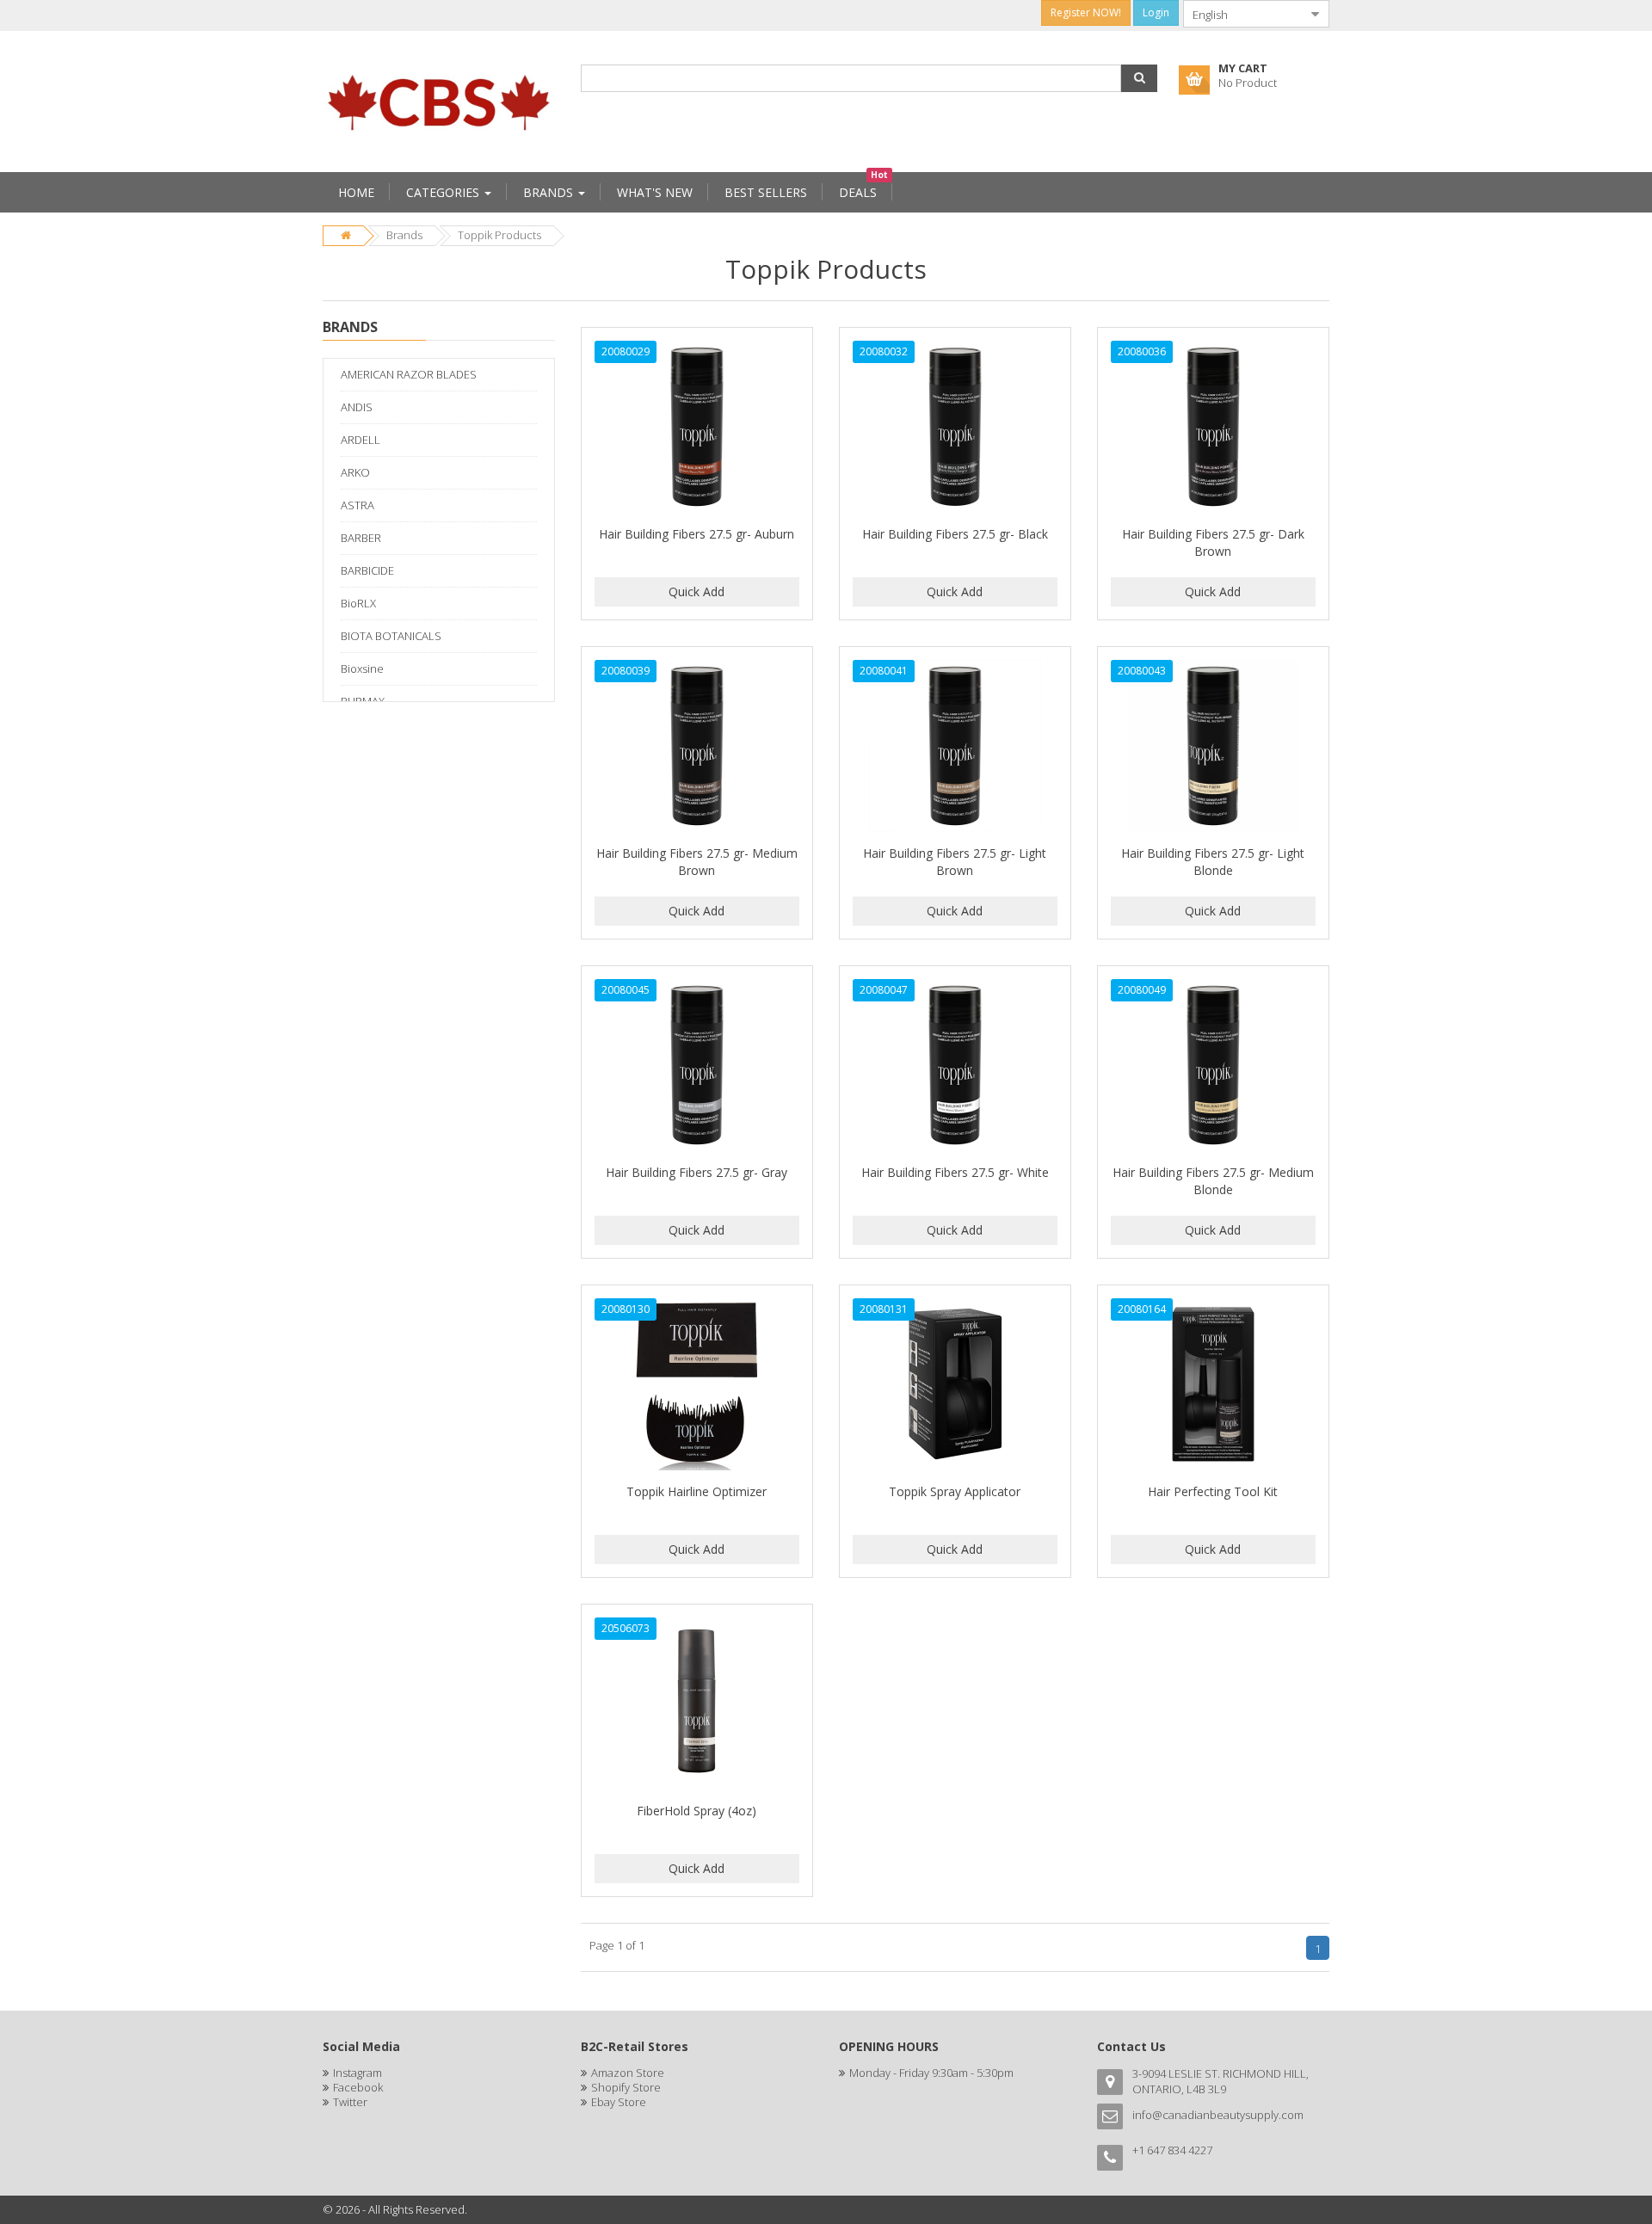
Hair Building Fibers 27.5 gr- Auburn (697, 534)
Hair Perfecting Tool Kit (1213, 1491)
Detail (697, 337)
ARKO (355, 472)
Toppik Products (499, 235)
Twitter (350, 2102)
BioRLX (358, 603)
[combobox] (1242, 14)
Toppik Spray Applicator (955, 1491)
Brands (404, 235)
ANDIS (357, 407)
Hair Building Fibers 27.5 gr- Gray (697, 1172)
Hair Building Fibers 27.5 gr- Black (955, 534)
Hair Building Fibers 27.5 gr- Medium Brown (697, 862)
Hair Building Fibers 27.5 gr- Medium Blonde (1213, 1181)
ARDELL (361, 440)
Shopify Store (626, 2087)
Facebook (358, 2087)
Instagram (358, 2073)
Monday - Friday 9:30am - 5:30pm (931, 2073)
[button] (1139, 78)
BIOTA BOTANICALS (391, 636)
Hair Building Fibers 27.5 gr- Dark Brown (1213, 542)
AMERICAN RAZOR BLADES (409, 374)
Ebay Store (619, 2102)
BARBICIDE (367, 570)
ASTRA (358, 505)
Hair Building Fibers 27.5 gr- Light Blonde (1213, 862)
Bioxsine (362, 668)
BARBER (361, 538)
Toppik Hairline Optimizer (697, 1491)
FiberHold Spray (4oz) (697, 1811)
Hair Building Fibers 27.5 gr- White (955, 1172)
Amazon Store (628, 2073)
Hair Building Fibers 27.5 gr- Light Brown (955, 862)
